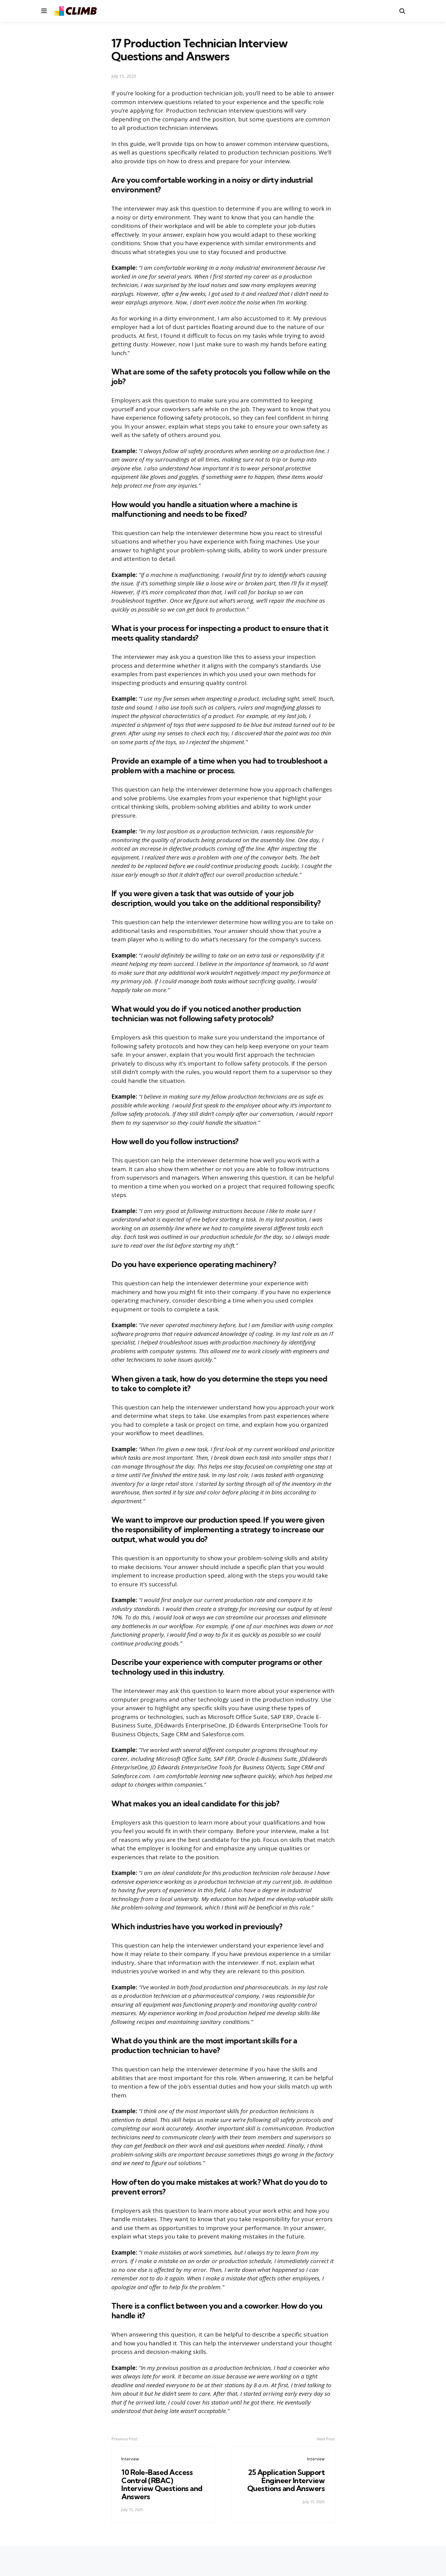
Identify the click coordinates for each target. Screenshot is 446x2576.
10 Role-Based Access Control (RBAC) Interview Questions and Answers (162, 2484)
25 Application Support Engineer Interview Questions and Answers (286, 2480)
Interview (130, 2459)
